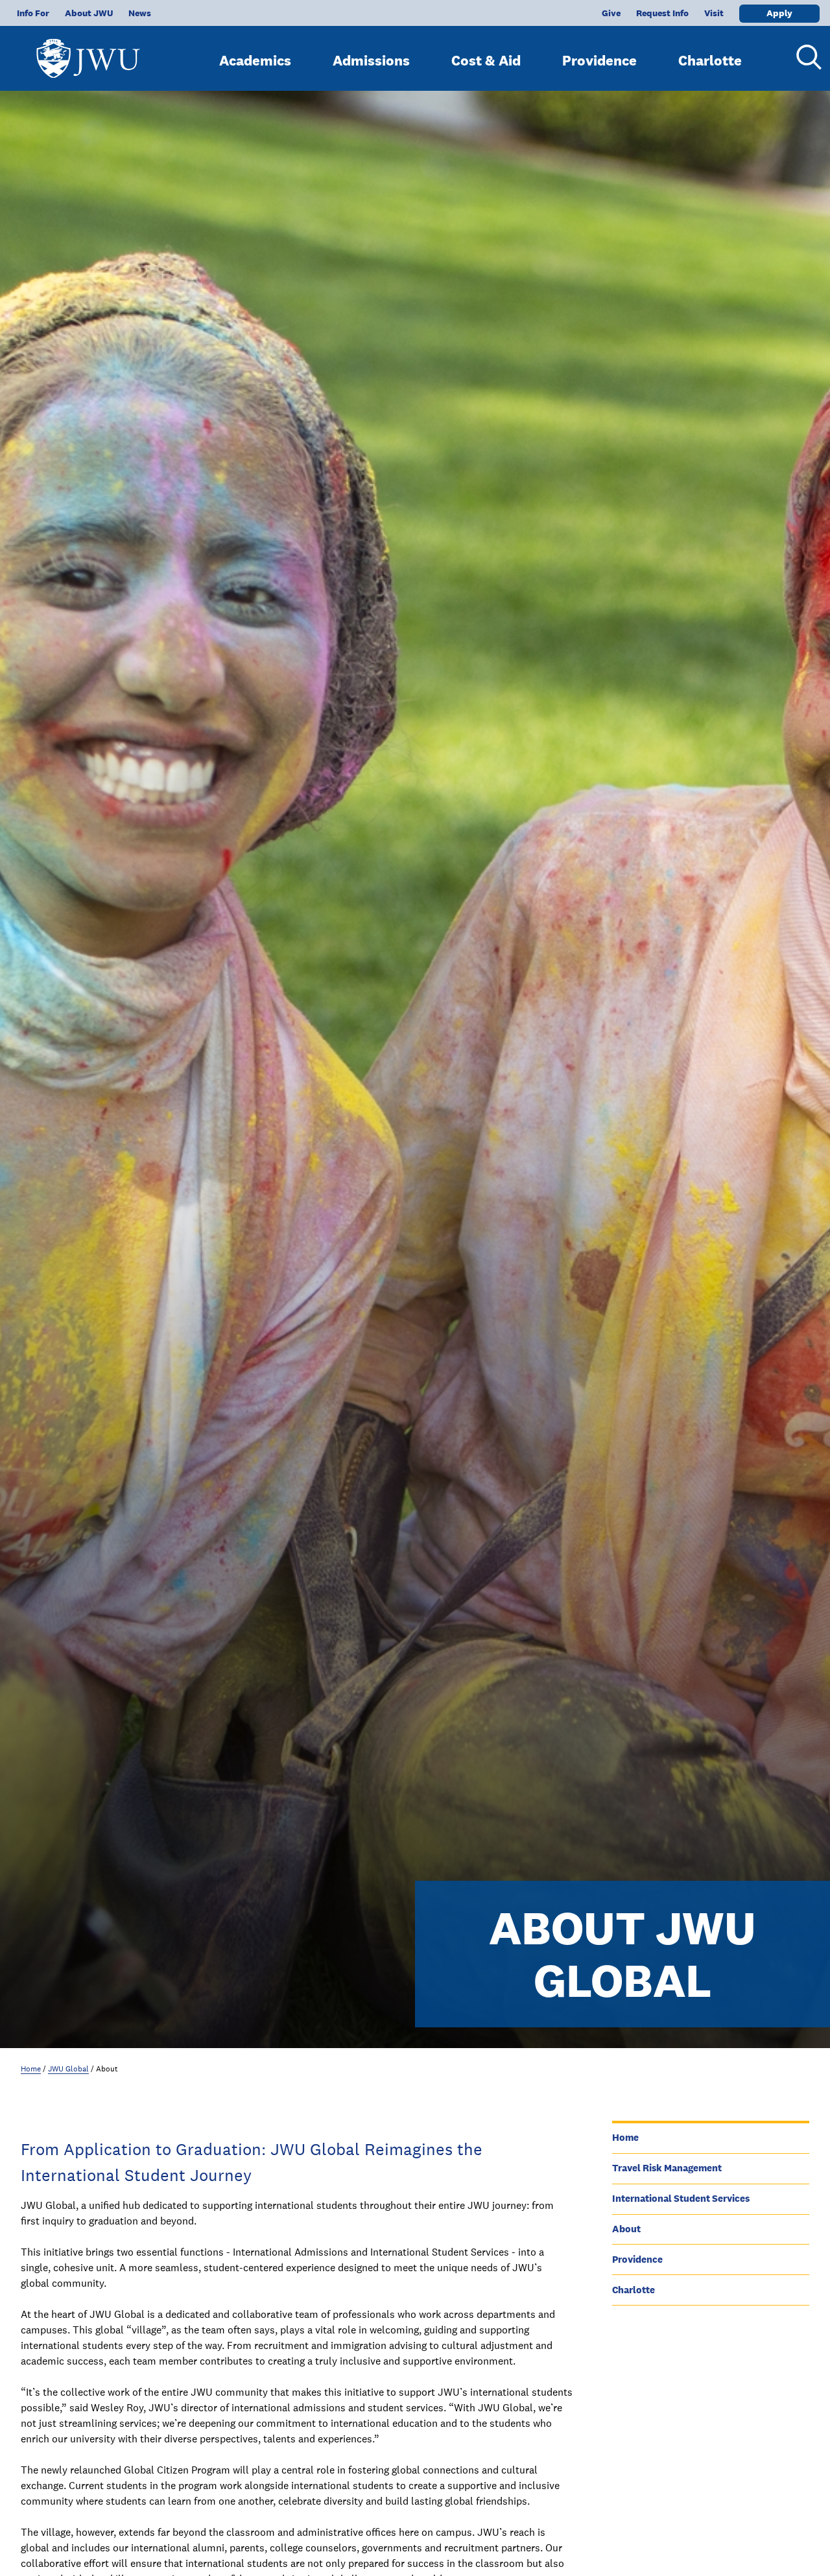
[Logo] (88, 52)
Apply (779, 13)
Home (31, 2069)
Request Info (662, 13)
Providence (599, 60)
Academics (255, 60)
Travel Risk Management (667, 2168)
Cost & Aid (486, 60)
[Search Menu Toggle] (804, 57)
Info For (33, 13)
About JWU (89, 13)
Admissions (371, 60)
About (626, 2229)
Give (611, 13)
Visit (714, 13)
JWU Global (68, 2069)
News (140, 13)
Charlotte (710, 60)
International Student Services (681, 2198)
